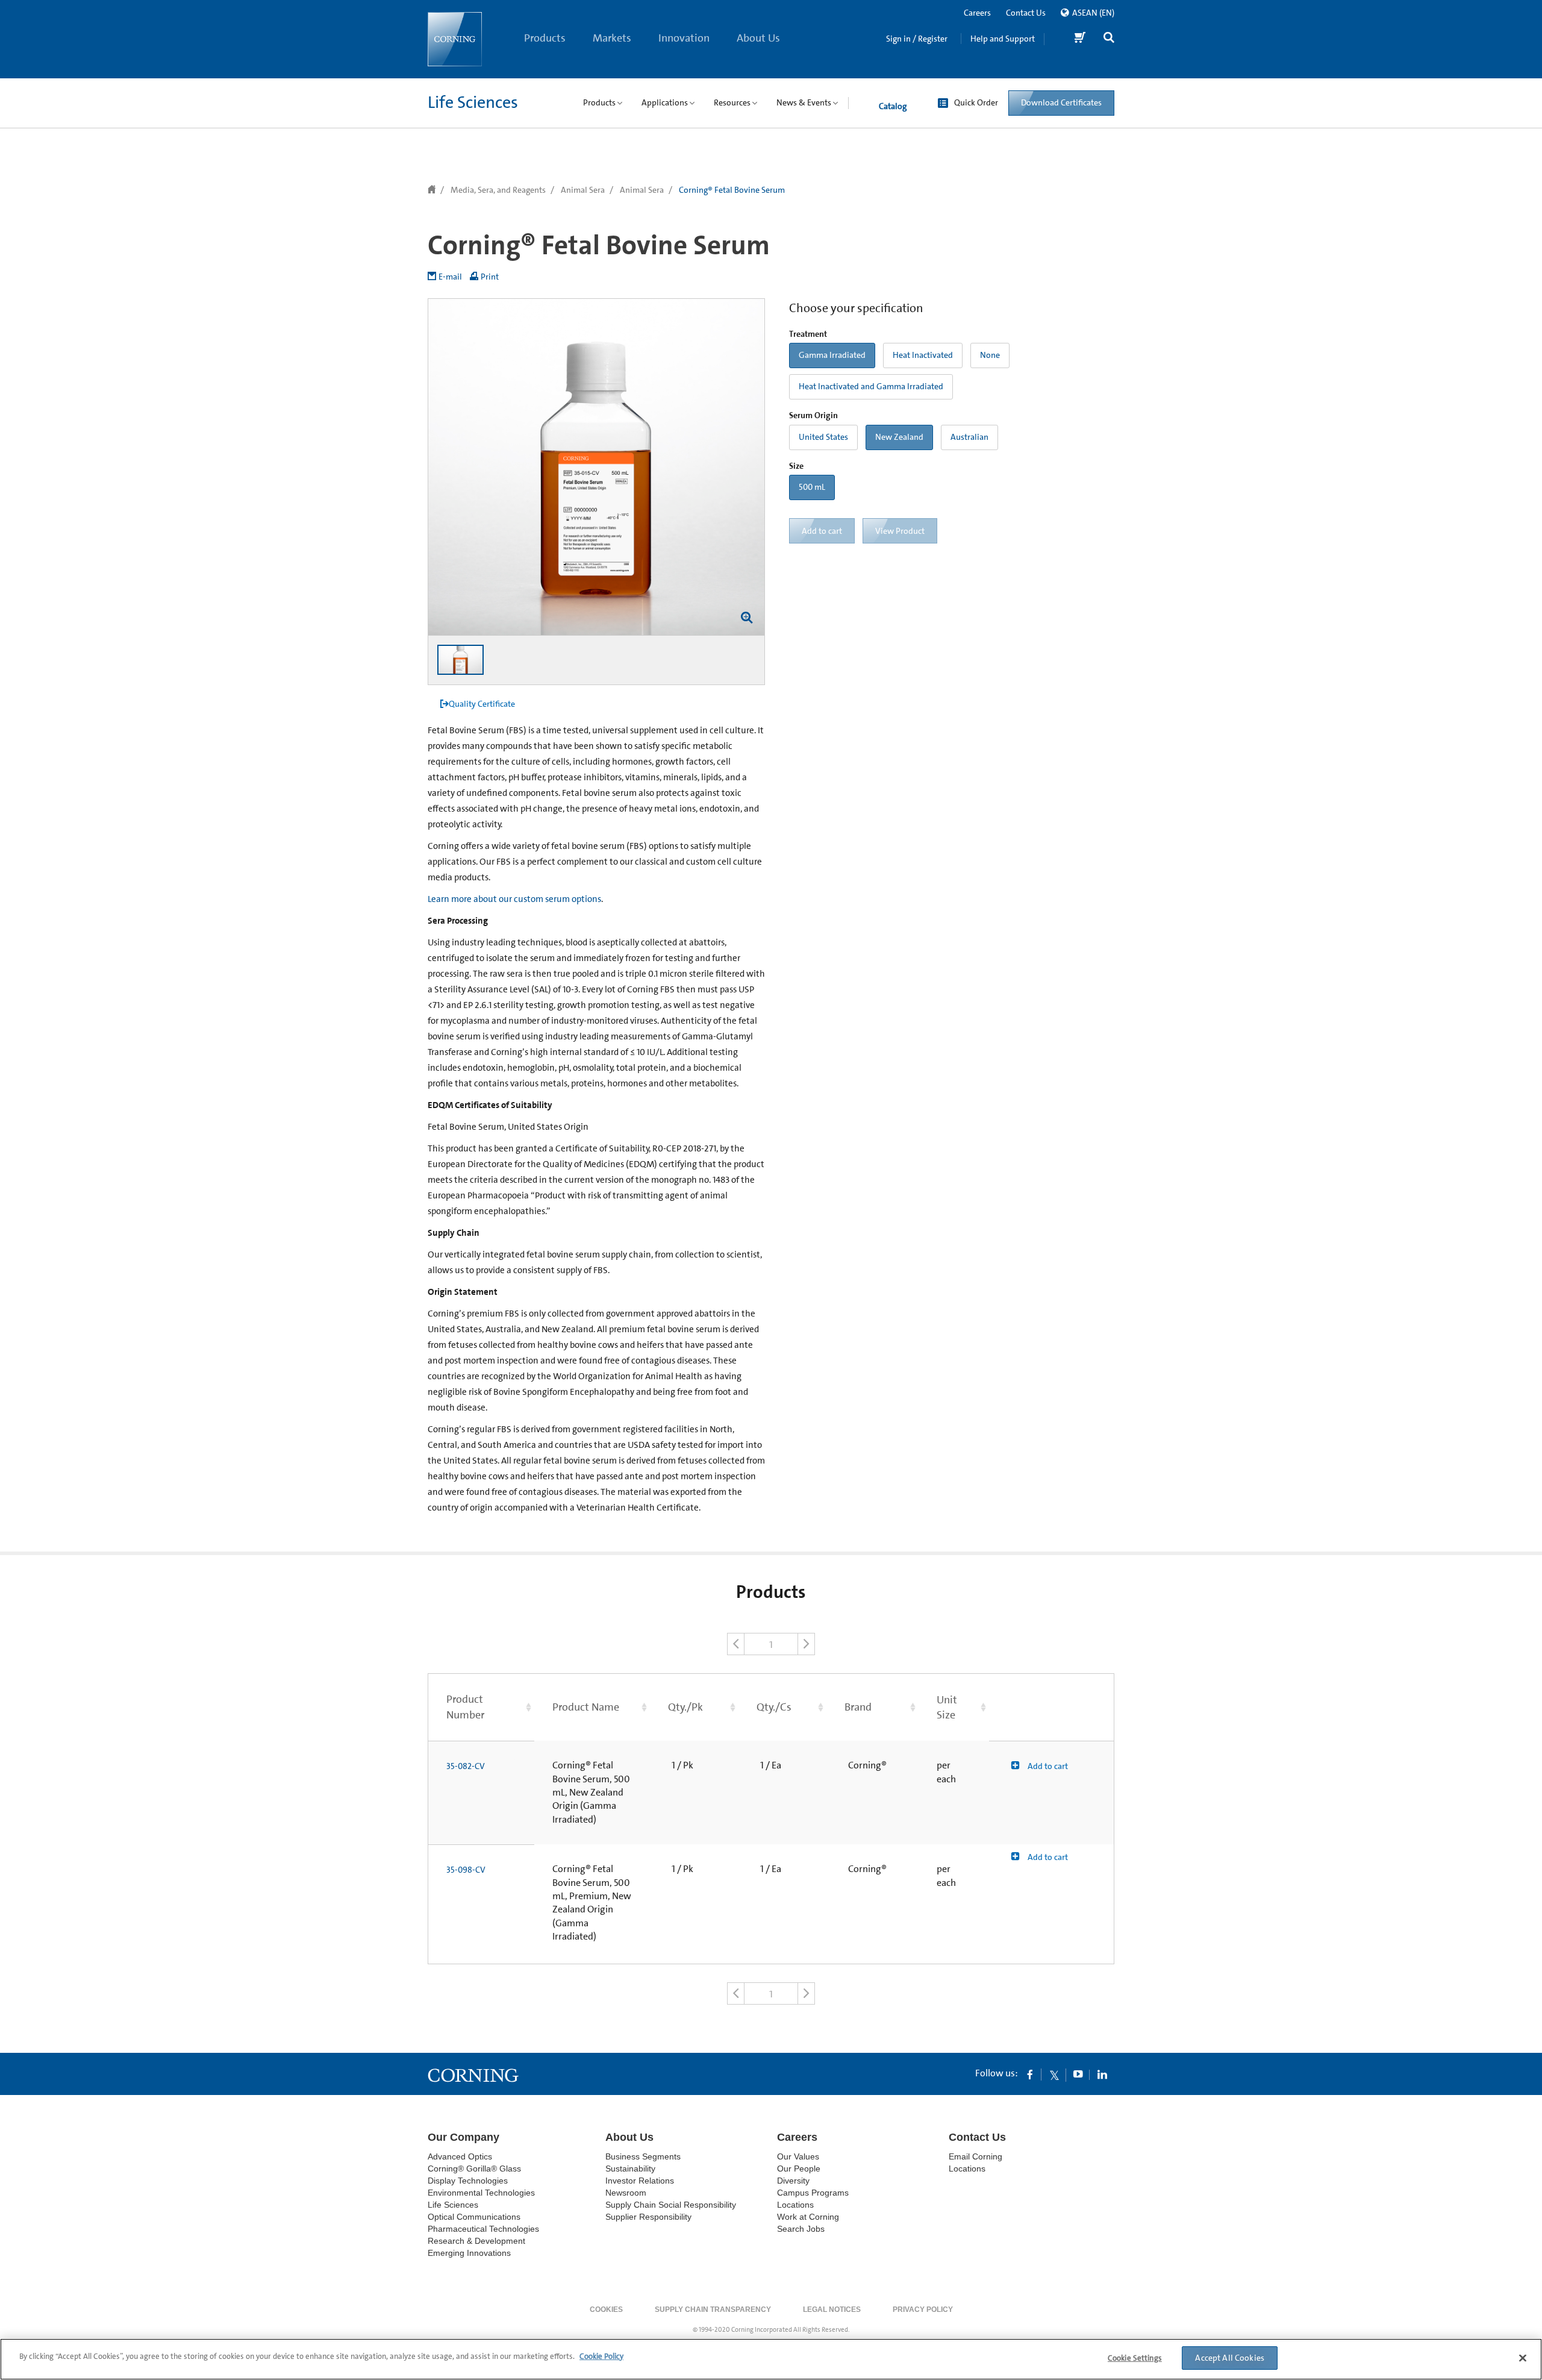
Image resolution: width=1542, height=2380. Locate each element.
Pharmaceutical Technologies (483, 2229)
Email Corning (975, 2156)
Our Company (464, 2137)
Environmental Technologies (481, 2193)
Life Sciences (473, 102)
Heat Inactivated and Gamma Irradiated (871, 386)
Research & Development (476, 2241)
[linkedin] (1102, 2074)
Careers (977, 13)
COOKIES (606, 2310)
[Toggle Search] (1109, 39)
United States (823, 437)
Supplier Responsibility (648, 2217)
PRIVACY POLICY (923, 2310)
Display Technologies (468, 2181)
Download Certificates (1061, 102)
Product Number (465, 1707)
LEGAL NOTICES (832, 2310)
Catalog (893, 106)
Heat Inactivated (923, 355)
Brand (858, 1707)
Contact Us (1026, 13)
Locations (795, 2205)
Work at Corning (808, 2217)
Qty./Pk (685, 1707)
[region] (771, 2359)
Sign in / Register (917, 39)
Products (545, 38)
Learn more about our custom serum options (514, 899)
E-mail (450, 277)
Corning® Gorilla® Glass (474, 2169)
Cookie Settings (1135, 2358)
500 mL (812, 487)
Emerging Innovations (469, 2253)
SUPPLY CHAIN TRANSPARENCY (713, 2310)
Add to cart (1047, 1766)
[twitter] (1054, 2074)
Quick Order (976, 102)
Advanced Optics (460, 2156)
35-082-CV (466, 1766)
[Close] (1523, 2358)
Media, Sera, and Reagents (498, 190)
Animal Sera (583, 190)
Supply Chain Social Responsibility (671, 2205)
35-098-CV (466, 1870)
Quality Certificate (482, 704)
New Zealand (899, 437)
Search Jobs (801, 2229)
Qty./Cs (774, 1707)
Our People (799, 2169)
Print (490, 277)
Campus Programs (813, 2193)
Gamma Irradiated (832, 355)
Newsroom (626, 2193)
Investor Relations (640, 2181)
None (990, 355)
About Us (758, 38)
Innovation (684, 38)
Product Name (586, 1707)
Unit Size (947, 1707)
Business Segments (643, 2156)
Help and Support (1003, 39)
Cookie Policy (601, 2356)
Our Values (798, 2156)
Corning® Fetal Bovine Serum (732, 190)
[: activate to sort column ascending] (1052, 1707)
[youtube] (1078, 2074)
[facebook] (1030, 2074)
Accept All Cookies (1230, 2358)
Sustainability (630, 2169)
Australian (969, 437)
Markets (612, 38)
